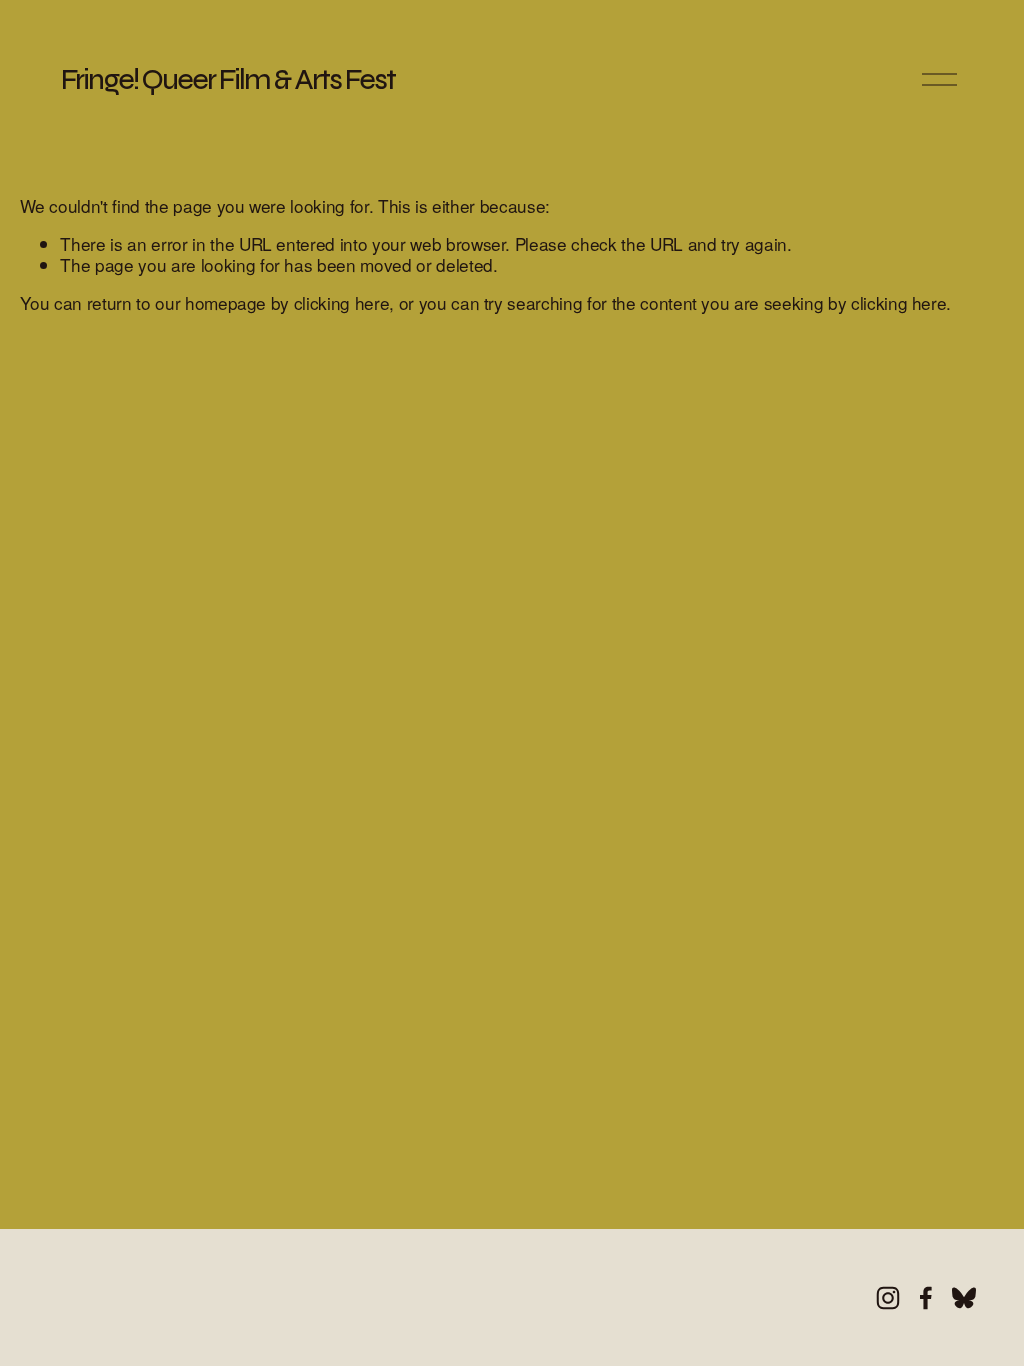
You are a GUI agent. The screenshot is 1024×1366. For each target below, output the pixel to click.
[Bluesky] (964, 1298)
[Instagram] (888, 1298)
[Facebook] (926, 1298)
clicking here (342, 302)
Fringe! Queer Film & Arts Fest (228, 80)
